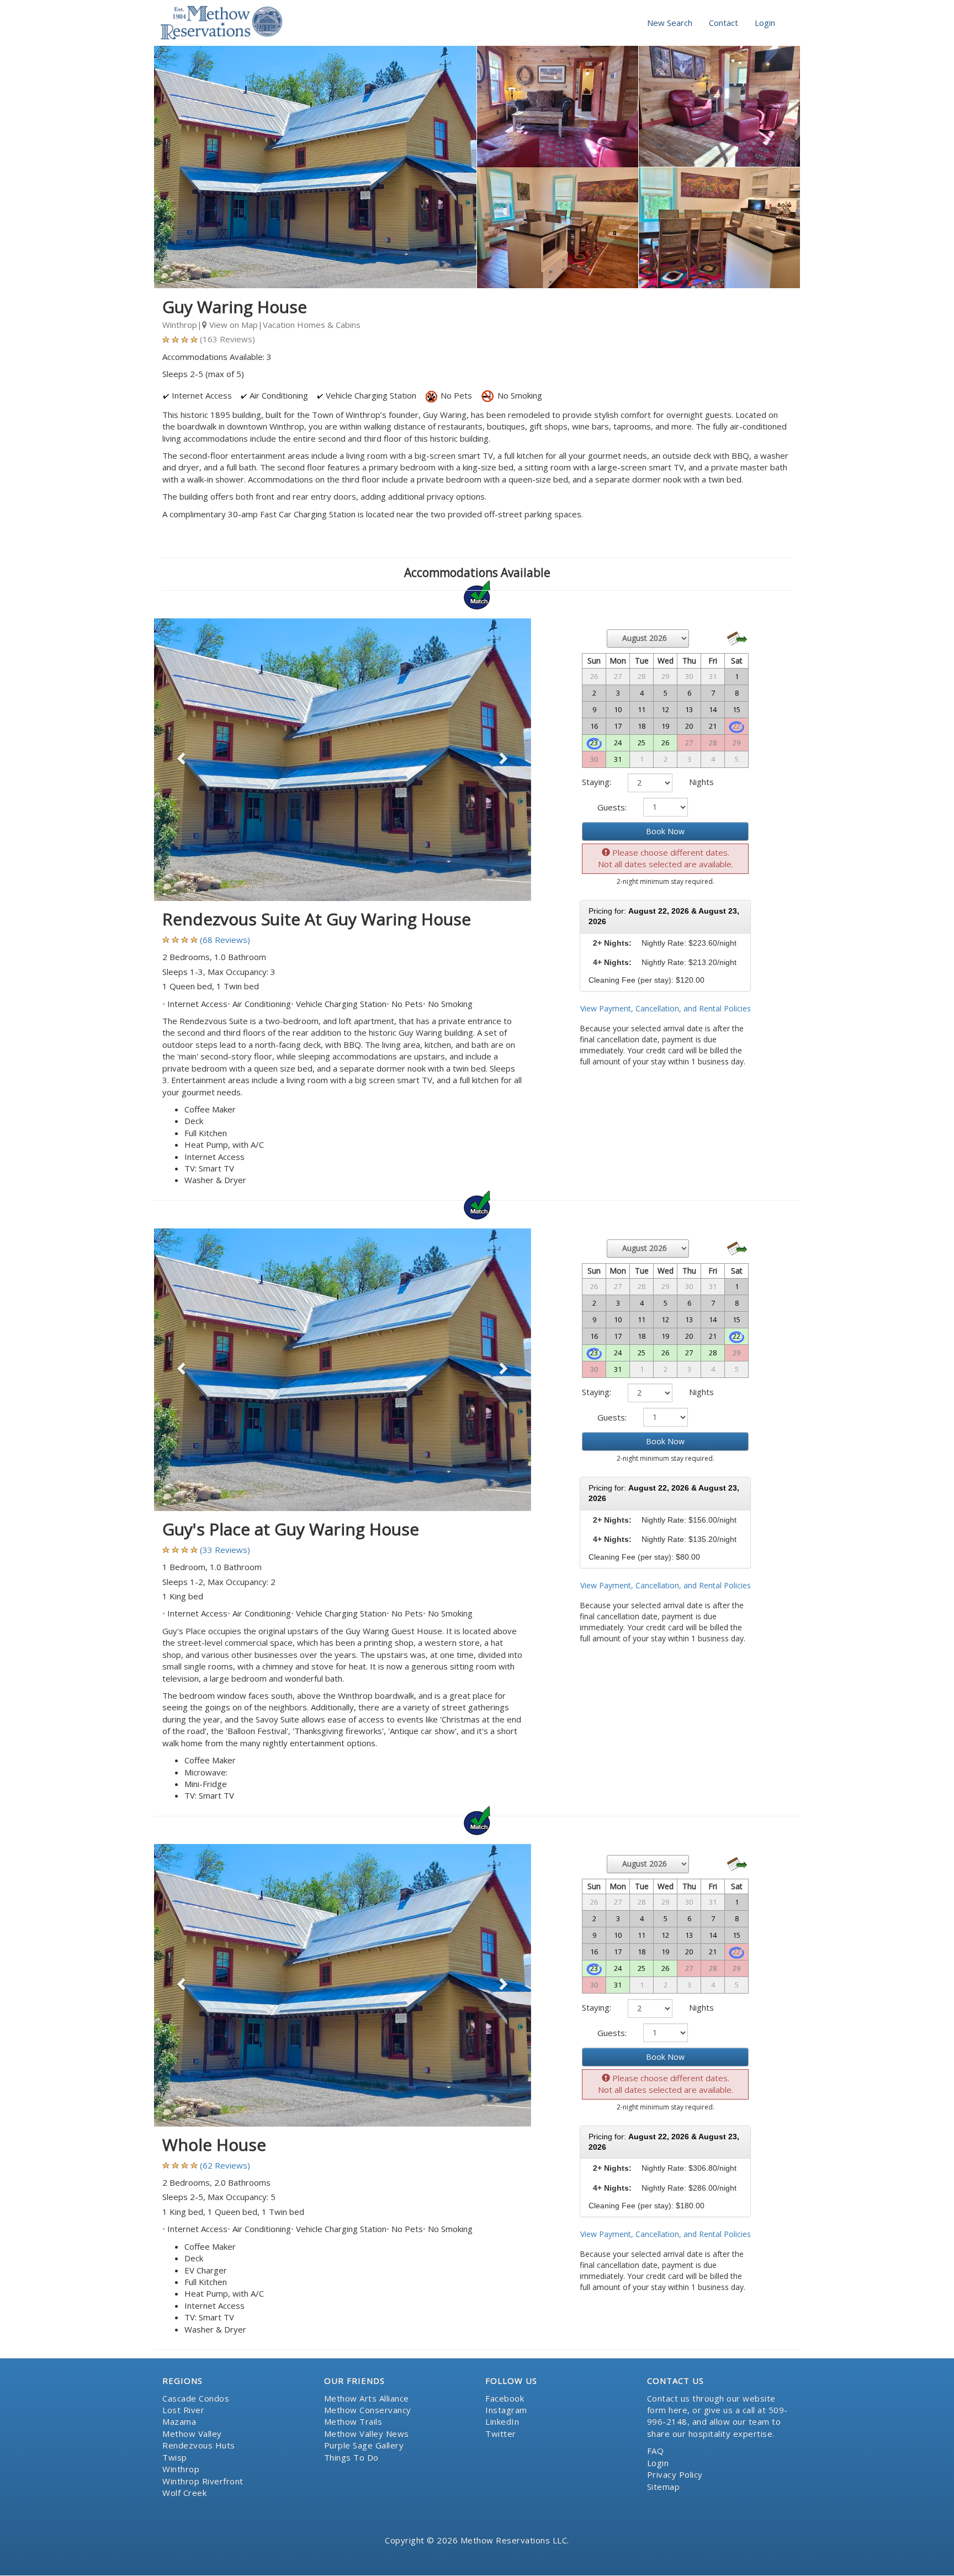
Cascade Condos (196, 2398)
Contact (724, 23)
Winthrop (181, 2469)
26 (665, 743)
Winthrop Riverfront (203, 2481)
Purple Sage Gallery (364, 2445)
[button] (182, 760)
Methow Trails (353, 2421)
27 (689, 1353)
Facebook (505, 2398)
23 (594, 743)
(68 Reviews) (225, 940)
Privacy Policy (675, 2474)
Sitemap (664, 2487)
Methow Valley (192, 2434)
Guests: (612, 807)
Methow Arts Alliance (367, 2398)
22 (736, 1336)
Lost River (183, 2410)
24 (618, 743)
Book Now (665, 831)
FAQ (656, 2451)
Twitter (501, 2434)
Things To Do (351, 2457)
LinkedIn (502, 2421)
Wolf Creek (184, 2493)
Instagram (506, 2410)
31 (618, 759)
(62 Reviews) (225, 2165)
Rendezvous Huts (199, 2445)
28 (713, 1353)
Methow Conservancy (368, 2410)
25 (642, 743)
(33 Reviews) (225, 1550)
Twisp (175, 2457)
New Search (670, 23)
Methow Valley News (367, 2434)
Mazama (179, 2421)
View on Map (232, 325)
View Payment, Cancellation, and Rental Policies (666, 1008)
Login (765, 23)
